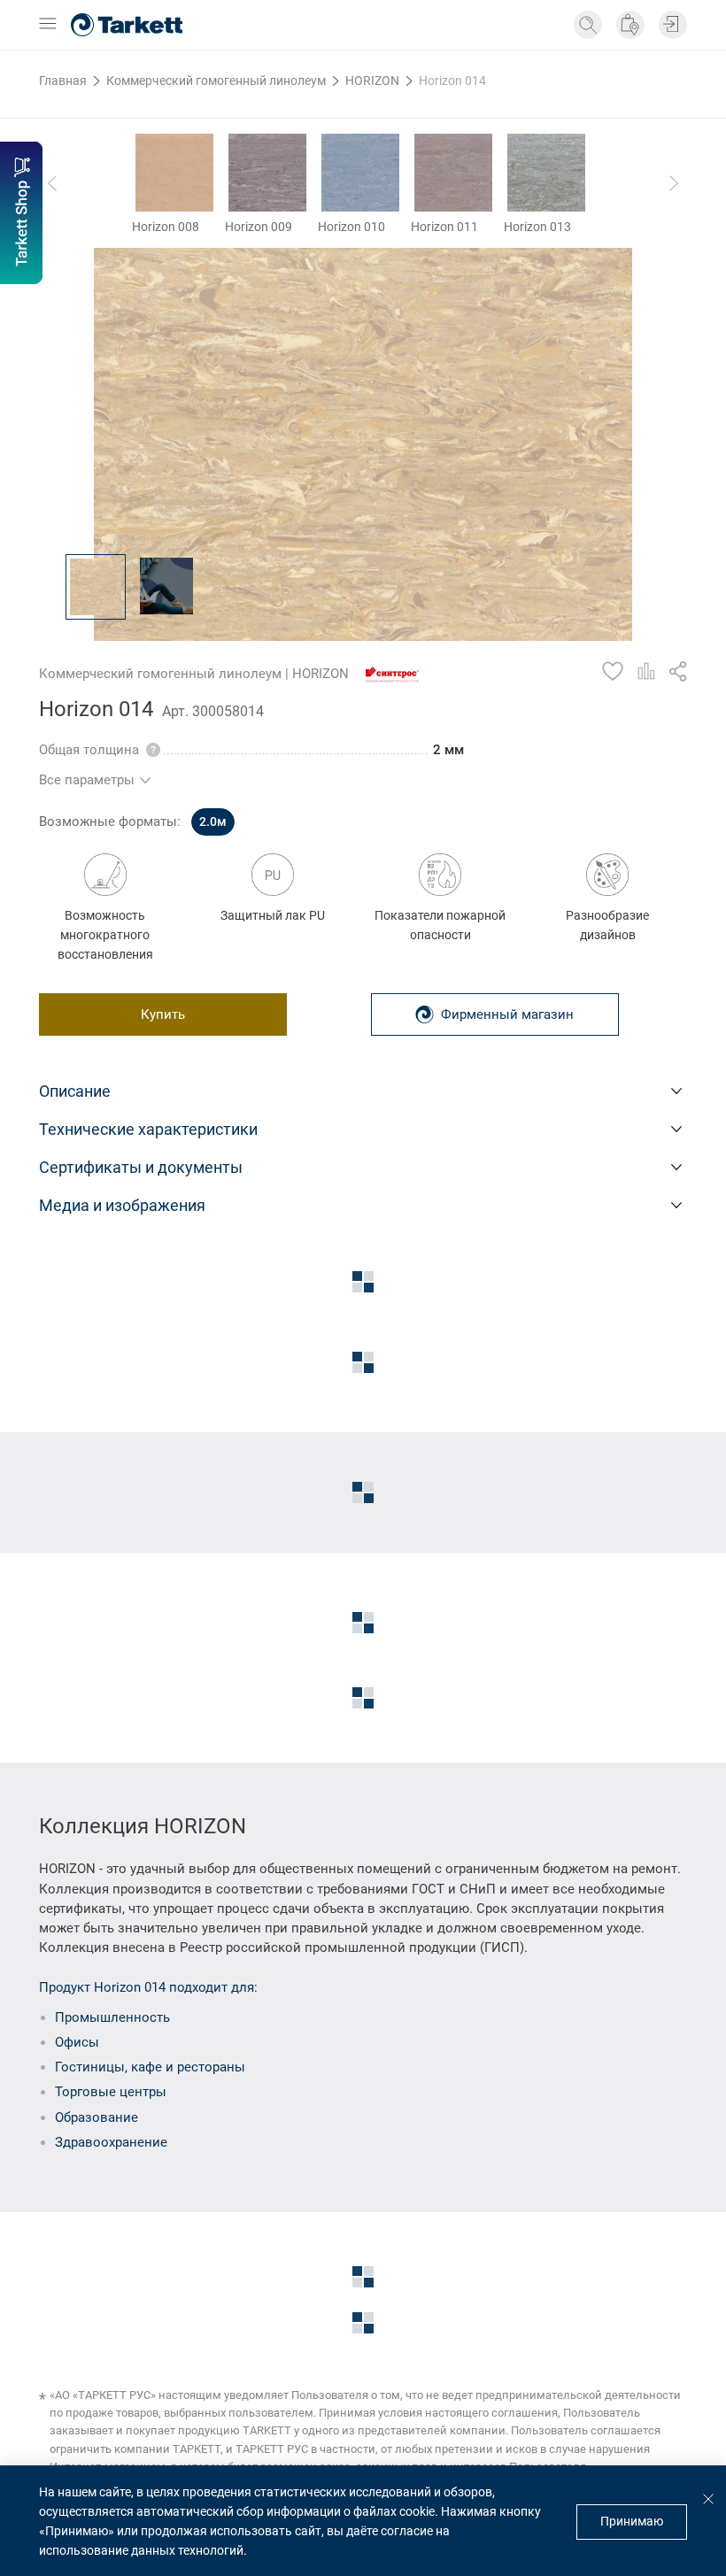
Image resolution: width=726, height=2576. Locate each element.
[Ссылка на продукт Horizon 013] (546, 173)
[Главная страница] (127, 25)
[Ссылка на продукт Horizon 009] (267, 173)
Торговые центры (111, 2092)
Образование (97, 2117)
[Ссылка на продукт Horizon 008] (174, 173)
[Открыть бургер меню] (48, 25)
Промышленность (112, 2017)
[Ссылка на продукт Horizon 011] (453, 173)
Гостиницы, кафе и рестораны (150, 2067)
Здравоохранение (111, 2142)
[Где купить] (630, 25)
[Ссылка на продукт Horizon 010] (360, 173)
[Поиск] (588, 25)
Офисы (77, 2042)
